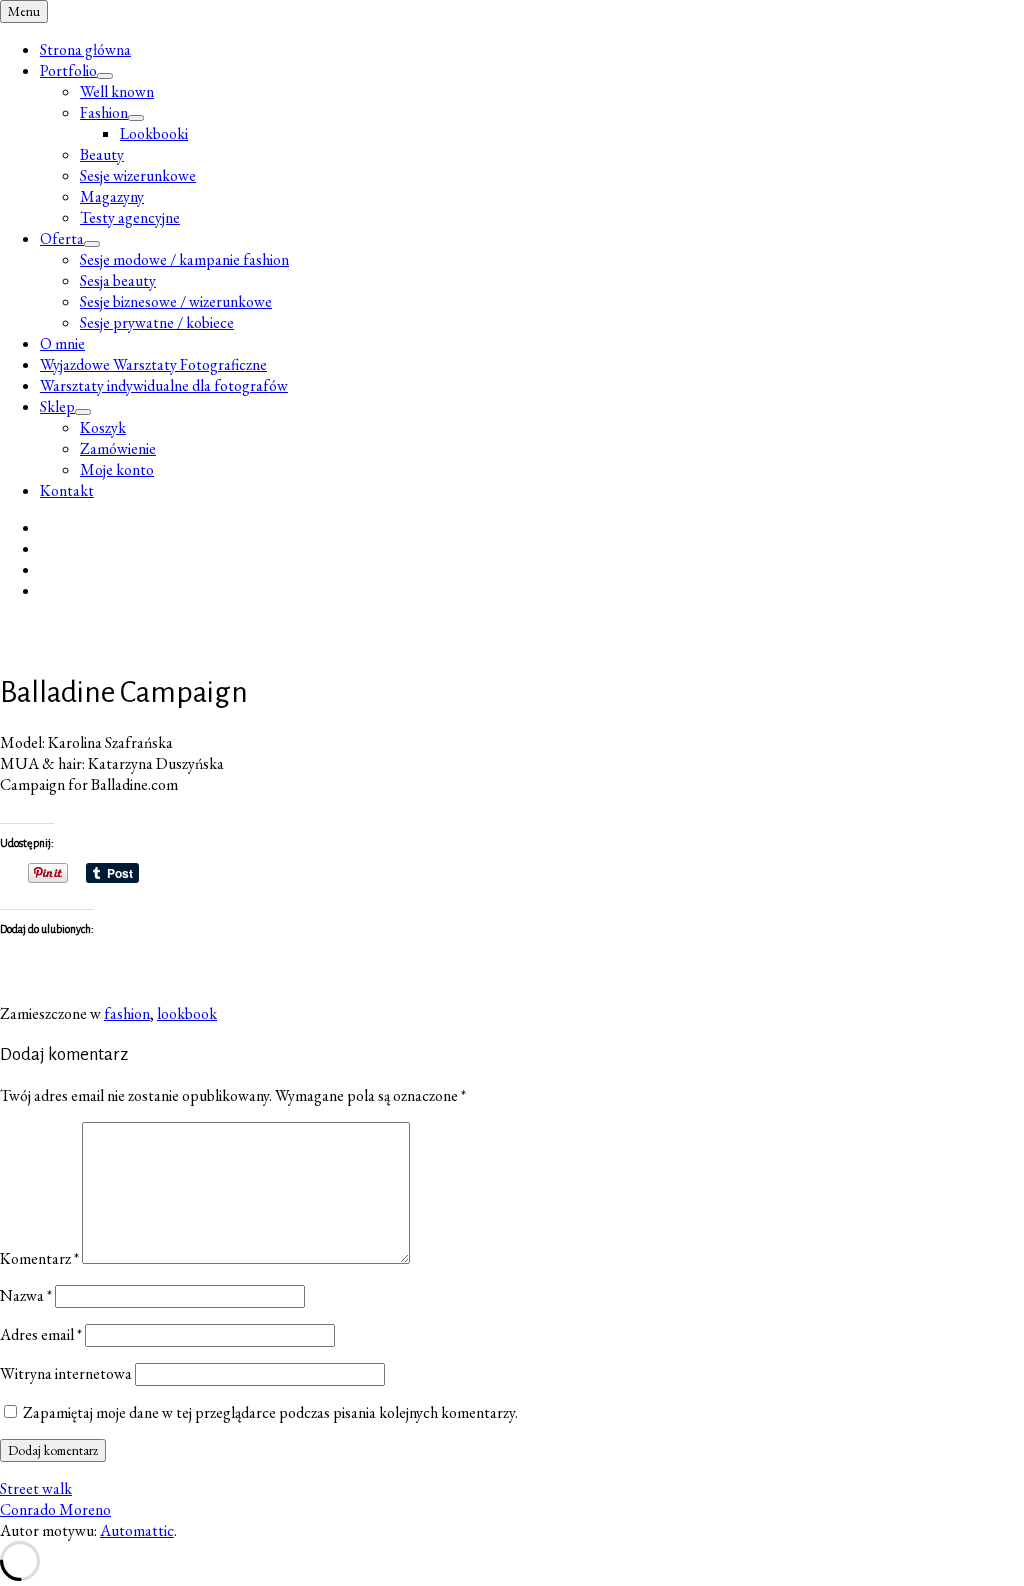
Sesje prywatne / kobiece (157, 322)
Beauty (102, 154)
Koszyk (103, 427)
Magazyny (112, 196)
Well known (117, 91)
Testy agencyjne (130, 217)
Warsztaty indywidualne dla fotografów (164, 385)
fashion (127, 1013)
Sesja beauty (118, 280)
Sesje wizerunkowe (138, 175)
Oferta (62, 238)
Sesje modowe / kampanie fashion (184, 259)
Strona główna (85, 49)
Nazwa (26, 1295)
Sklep (57, 406)
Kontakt (67, 490)
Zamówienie (118, 448)
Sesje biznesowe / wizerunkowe (176, 301)
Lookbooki (154, 133)
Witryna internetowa (66, 1373)
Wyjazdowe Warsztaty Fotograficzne (153, 364)
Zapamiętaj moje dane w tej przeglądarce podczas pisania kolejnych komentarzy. (270, 1412)
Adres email (41, 1334)
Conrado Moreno (55, 1509)
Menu (24, 11)
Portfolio (68, 70)
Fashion (104, 112)
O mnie (62, 343)
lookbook (187, 1013)
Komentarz (39, 1258)
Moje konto (117, 469)
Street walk (36, 1488)
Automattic (137, 1530)
